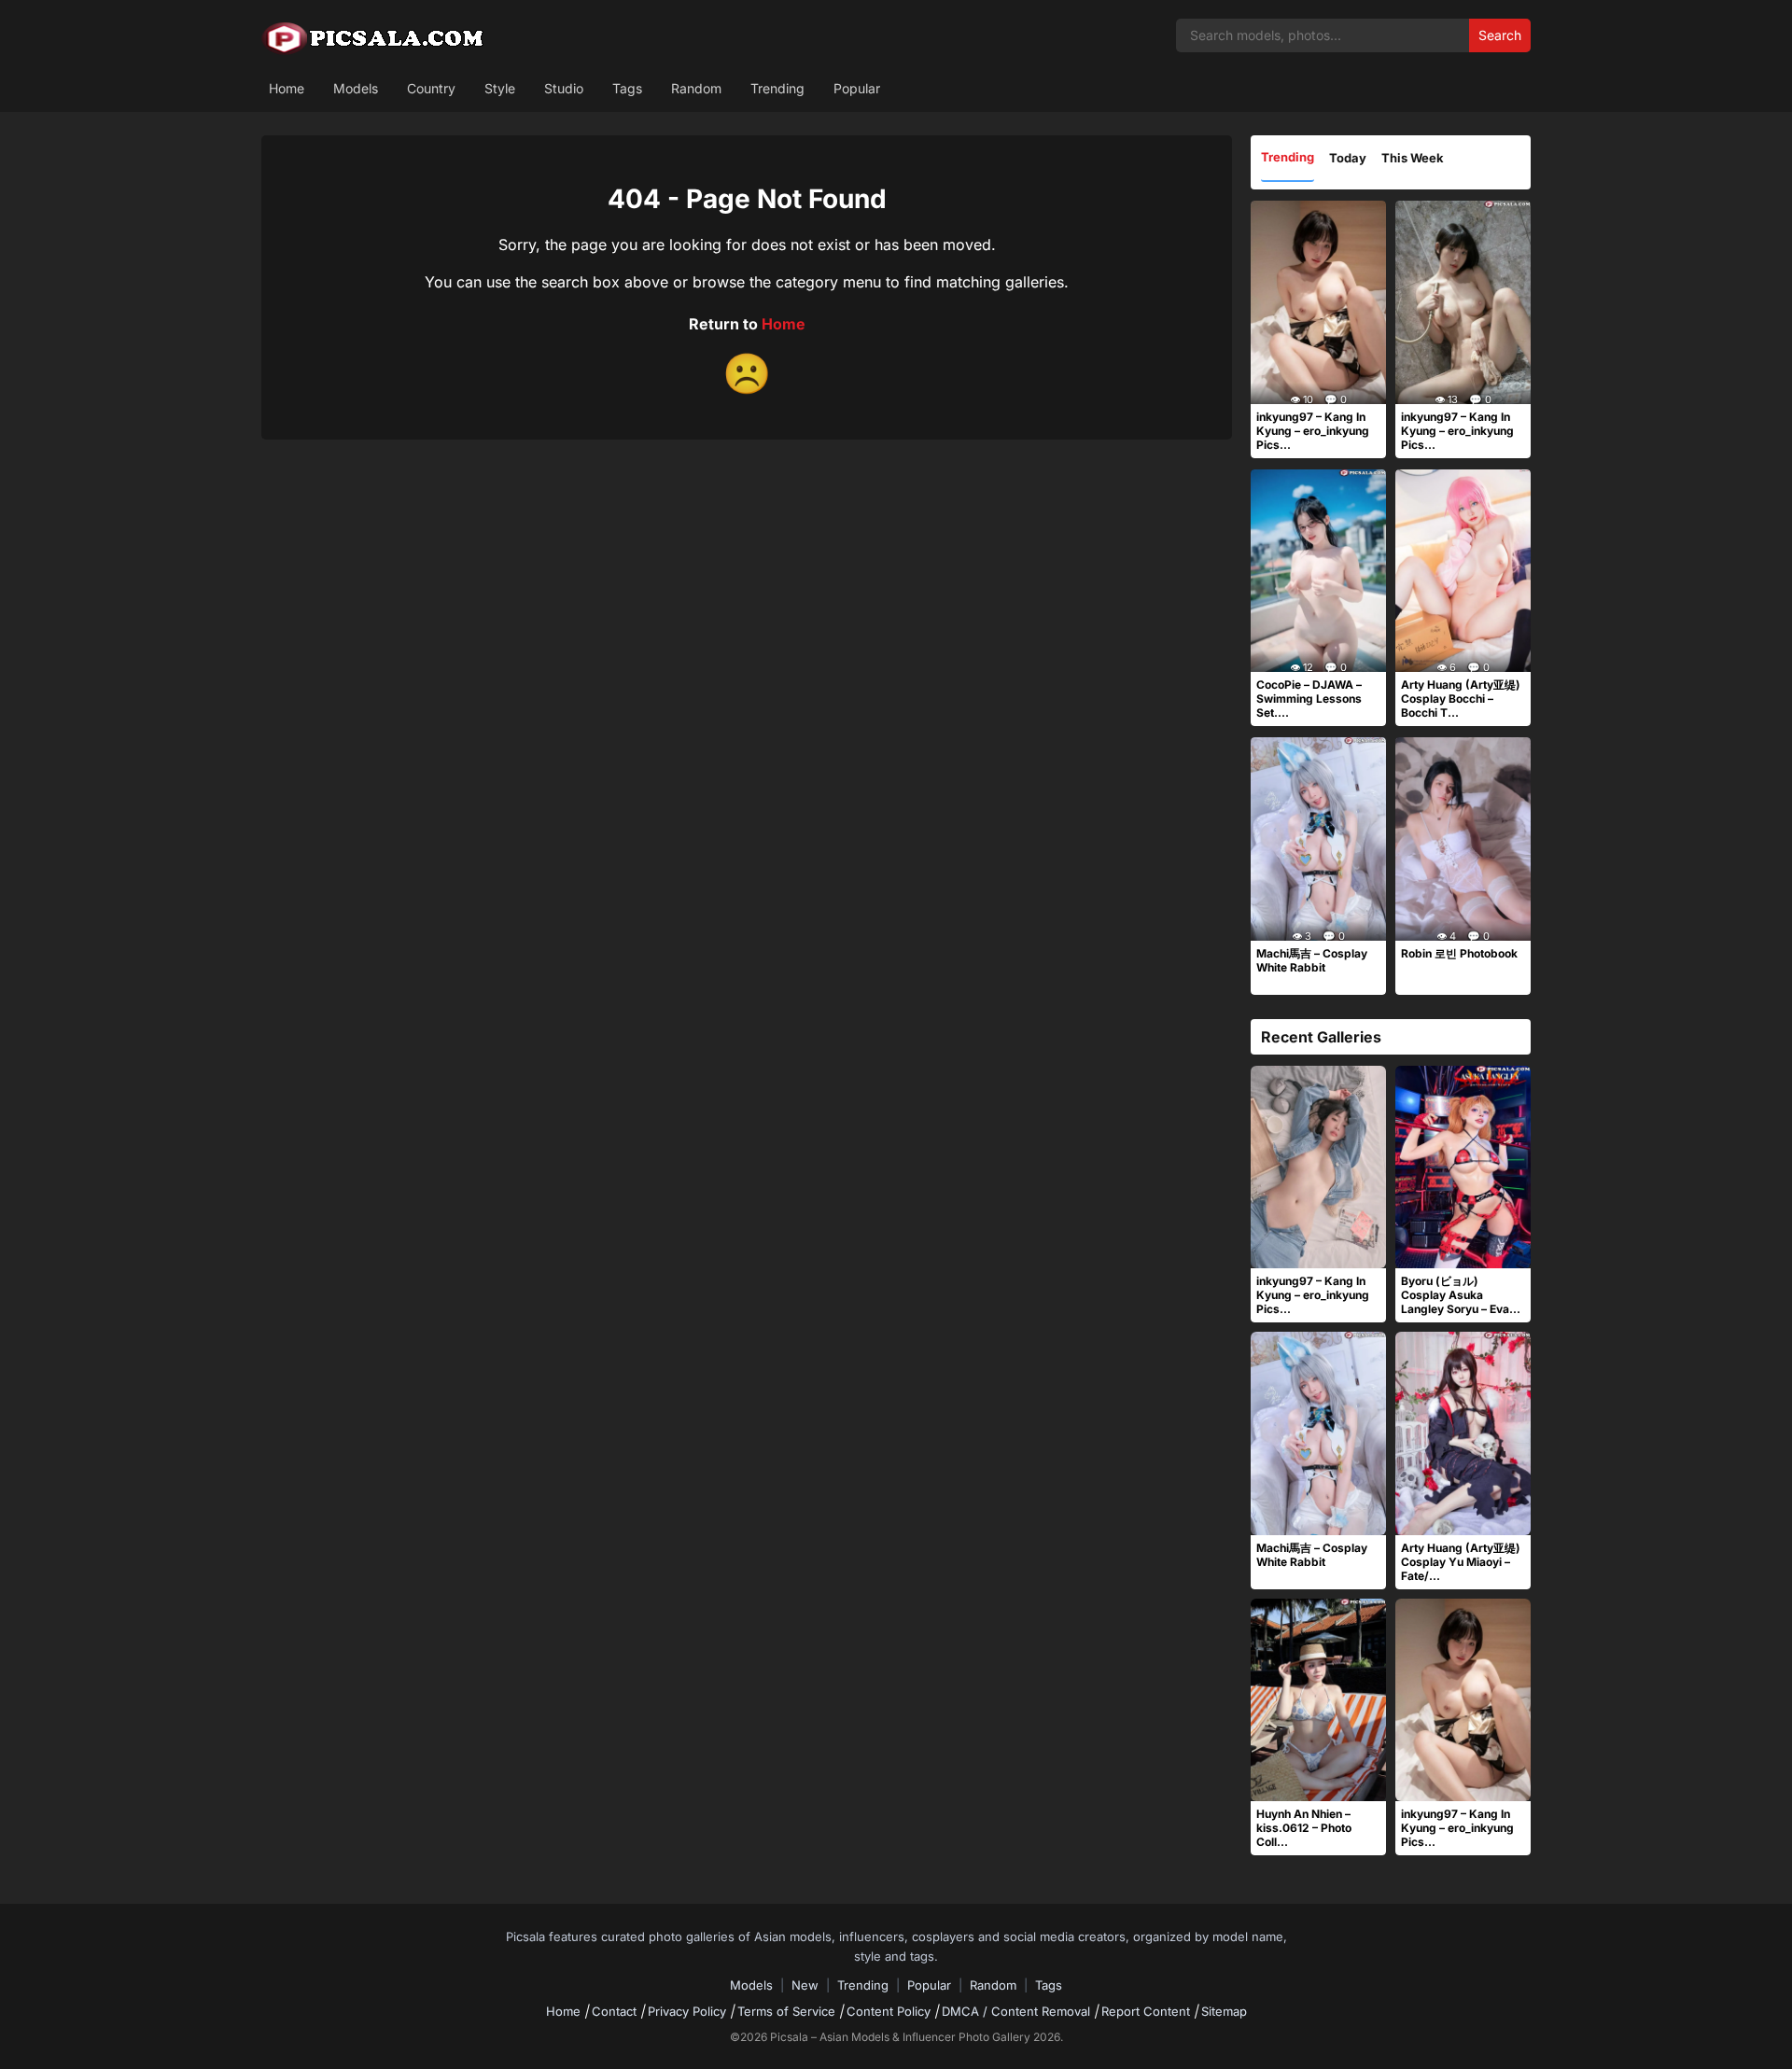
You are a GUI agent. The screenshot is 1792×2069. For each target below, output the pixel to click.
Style (500, 88)
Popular (857, 88)
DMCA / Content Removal (1016, 2011)
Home (287, 88)
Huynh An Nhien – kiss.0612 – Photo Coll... (1304, 1828)
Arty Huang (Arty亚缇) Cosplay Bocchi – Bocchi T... (1461, 699)
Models (356, 88)
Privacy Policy (687, 2011)
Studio (564, 88)
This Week (1413, 158)
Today (1348, 158)
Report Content (1146, 2011)
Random (696, 88)
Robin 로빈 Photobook (1459, 953)
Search (1500, 35)
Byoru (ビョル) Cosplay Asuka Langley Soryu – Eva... (1461, 1295)
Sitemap (1224, 2011)
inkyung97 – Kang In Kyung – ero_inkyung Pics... (1313, 431)
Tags (627, 88)
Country (431, 88)
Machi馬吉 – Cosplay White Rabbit (1312, 960)
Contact (614, 2011)
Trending (777, 88)
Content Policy (889, 2011)
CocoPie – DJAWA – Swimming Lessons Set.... (1309, 699)
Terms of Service (786, 2011)
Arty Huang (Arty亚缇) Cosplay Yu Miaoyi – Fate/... (1461, 1562)
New (805, 1985)
